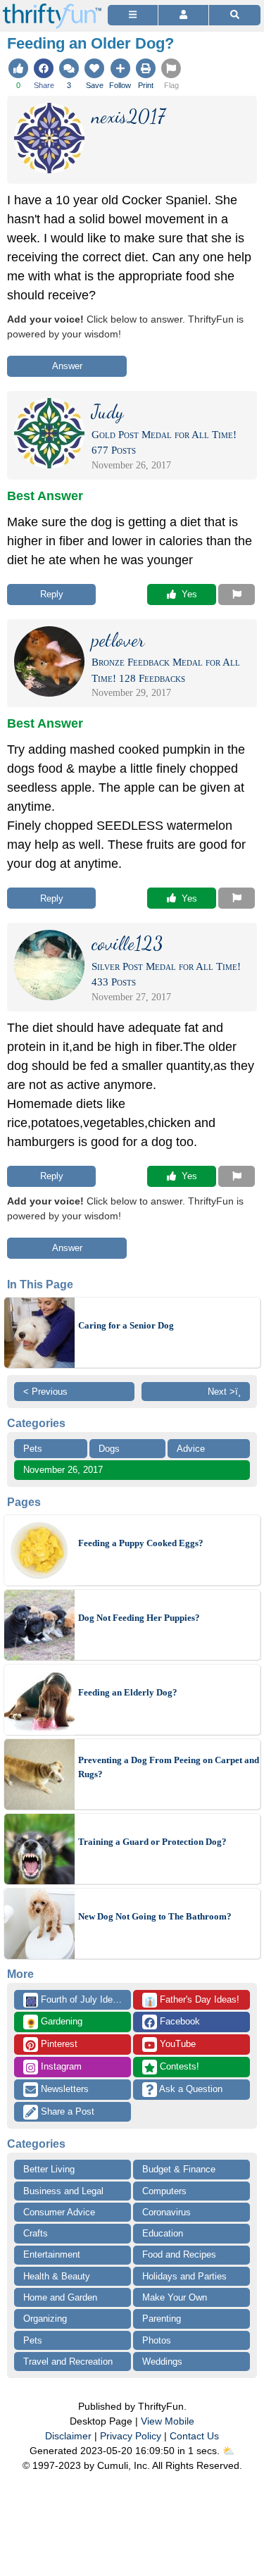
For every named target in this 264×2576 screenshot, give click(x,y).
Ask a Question (190, 2089)
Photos (157, 2340)
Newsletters (63, 2089)
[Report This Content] (237, 595)
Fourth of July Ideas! (75, 2001)
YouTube (176, 2044)
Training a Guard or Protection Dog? (152, 1842)
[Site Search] (235, 15)
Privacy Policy (131, 2436)
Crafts (36, 2233)
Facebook (178, 2021)
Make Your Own (175, 2297)
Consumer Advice (59, 2212)
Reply (52, 594)
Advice (191, 1449)
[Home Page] (52, 8)
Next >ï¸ (224, 1392)
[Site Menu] (133, 15)
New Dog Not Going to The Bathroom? (155, 1916)
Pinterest (58, 2044)
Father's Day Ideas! (192, 2001)
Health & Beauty (57, 2276)
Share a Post (66, 2111)
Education (163, 2233)
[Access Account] (183, 15)
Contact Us (194, 2436)
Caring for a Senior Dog (126, 1325)
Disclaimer (68, 2436)
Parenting (162, 2319)
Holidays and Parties (184, 2276)
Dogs (109, 1449)
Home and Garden (60, 2297)
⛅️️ (228, 2451)
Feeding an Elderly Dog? (128, 1692)
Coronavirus (166, 2212)
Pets (33, 1449)
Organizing (45, 2319)
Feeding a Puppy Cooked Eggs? (141, 1543)
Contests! (178, 2066)
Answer (67, 366)
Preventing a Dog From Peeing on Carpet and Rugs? (169, 1767)
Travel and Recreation (68, 2362)
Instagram (60, 2066)
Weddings (162, 2362)
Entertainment (52, 2254)
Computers (164, 2191)
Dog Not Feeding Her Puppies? (139, 1618)
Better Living (49, 2169)
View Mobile (168, 2421)
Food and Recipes (179, 2254)
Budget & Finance (179, 2169)
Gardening (54, 2022)
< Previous (45, 1392)
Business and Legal (63, 2191)
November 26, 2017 (63, 1470)
